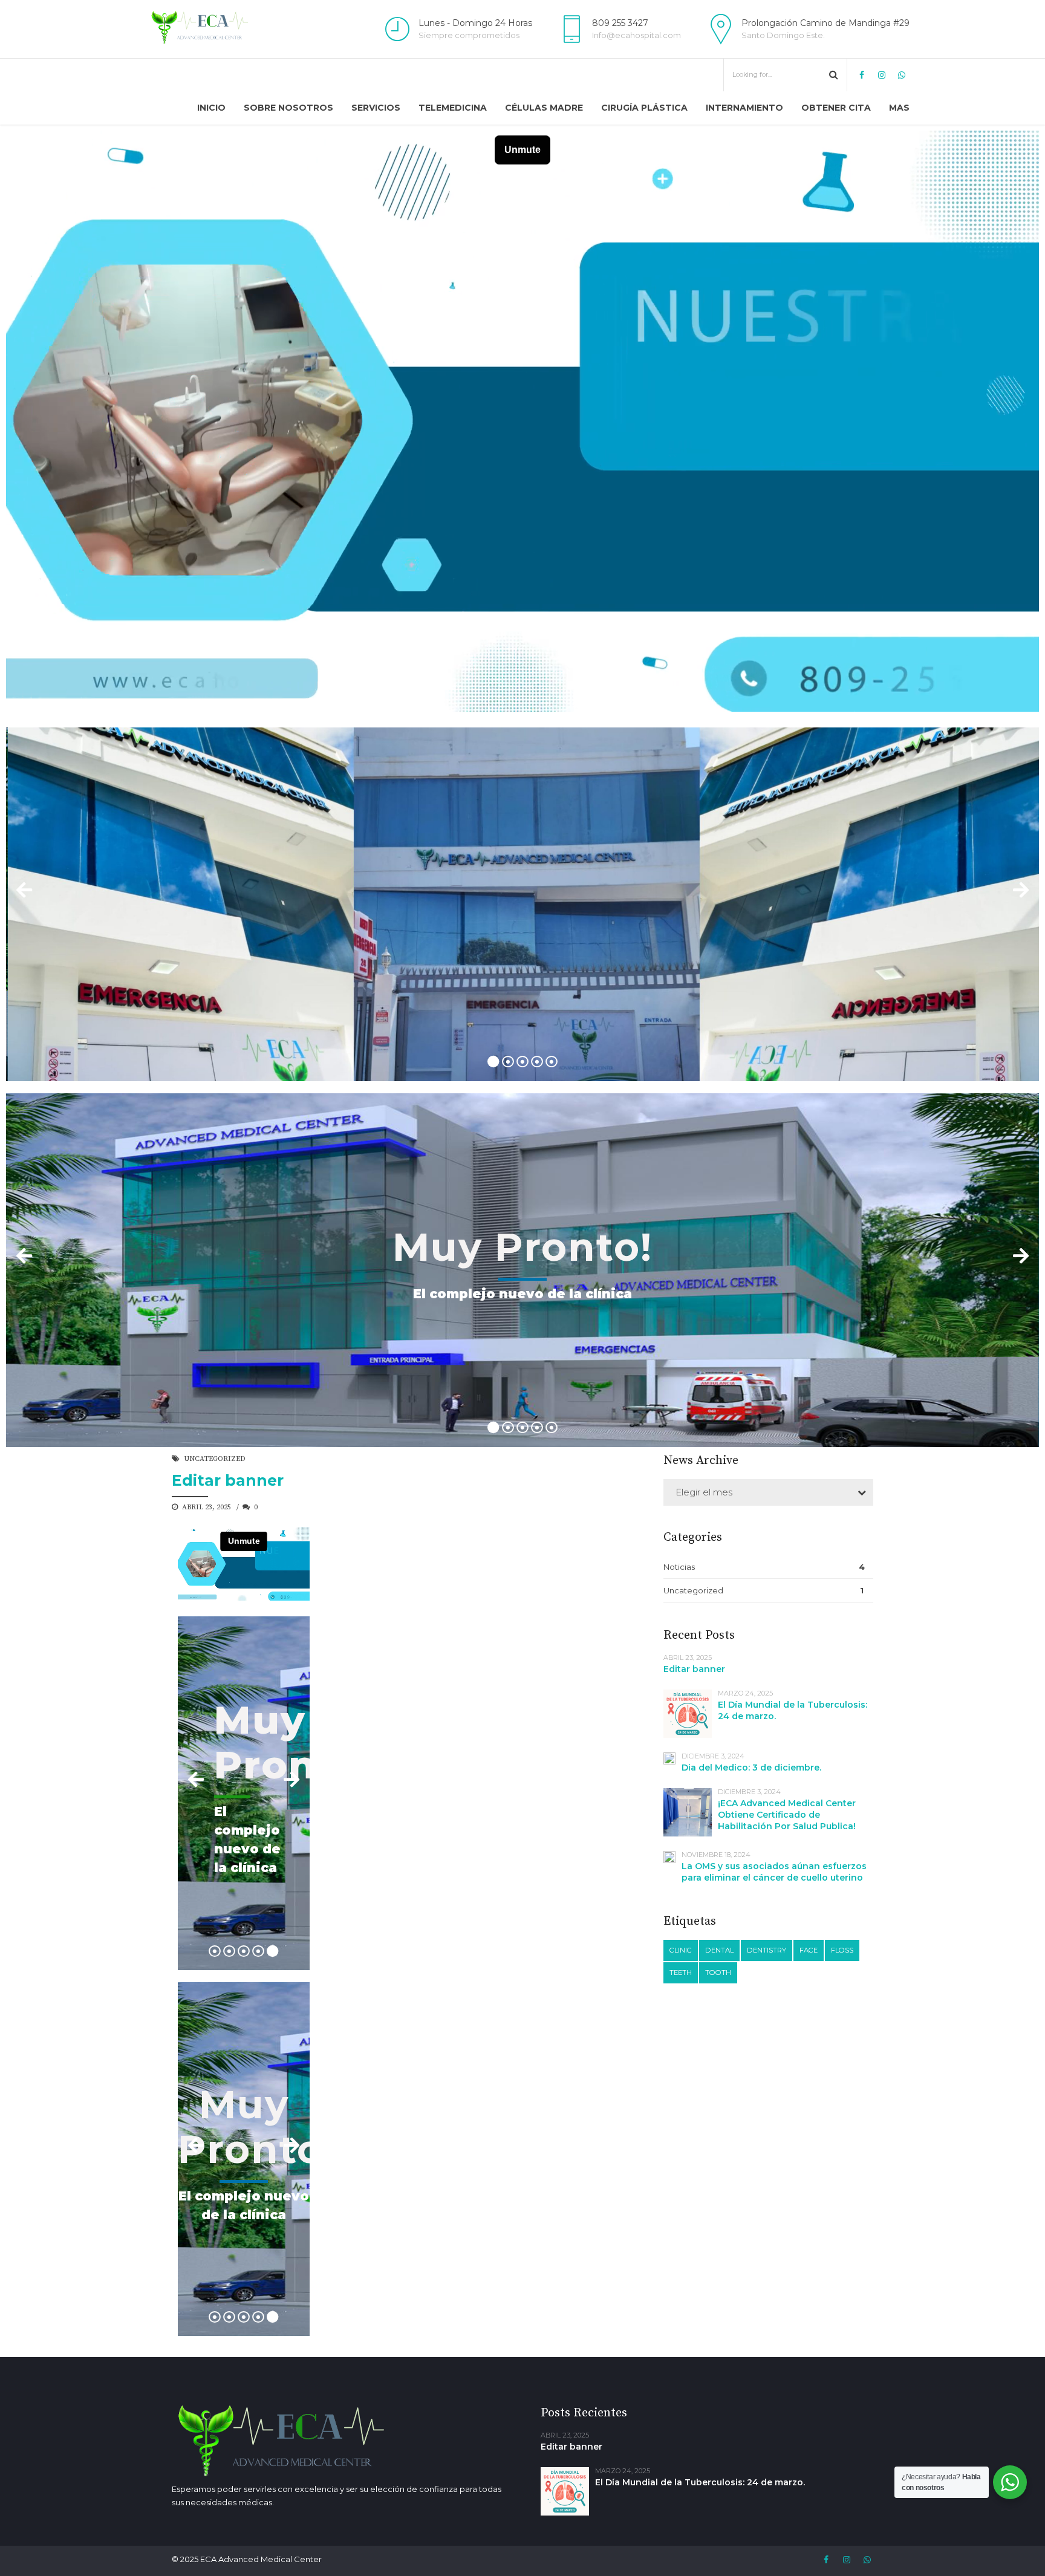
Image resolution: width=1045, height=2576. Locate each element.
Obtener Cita (836, 108)
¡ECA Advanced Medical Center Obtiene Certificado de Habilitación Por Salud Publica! (787, 1815)
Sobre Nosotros (288, 108)
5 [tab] (552, 1062)
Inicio (211, 108)
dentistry (767, 1950)
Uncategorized (215, 1459)
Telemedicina (453, 108)
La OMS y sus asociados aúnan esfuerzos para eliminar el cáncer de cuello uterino (774, 1872)
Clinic (681, 1950)
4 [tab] (537, 1062)
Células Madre (544, 108)
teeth (681, 1973)
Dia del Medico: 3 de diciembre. (751, 1768)
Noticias (679, 1567)
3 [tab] (522, 1062)
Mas (899, 108)
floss (842, 1950)
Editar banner (228, 1480)
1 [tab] (493, 1062)
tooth (718, 1973)
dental (719, 1950)
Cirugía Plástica (644, 108)
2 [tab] (508, 1062)
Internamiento (744, 108)
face (809, 1950)
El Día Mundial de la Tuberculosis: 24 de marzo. (700, 2482)
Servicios (376, 108)
